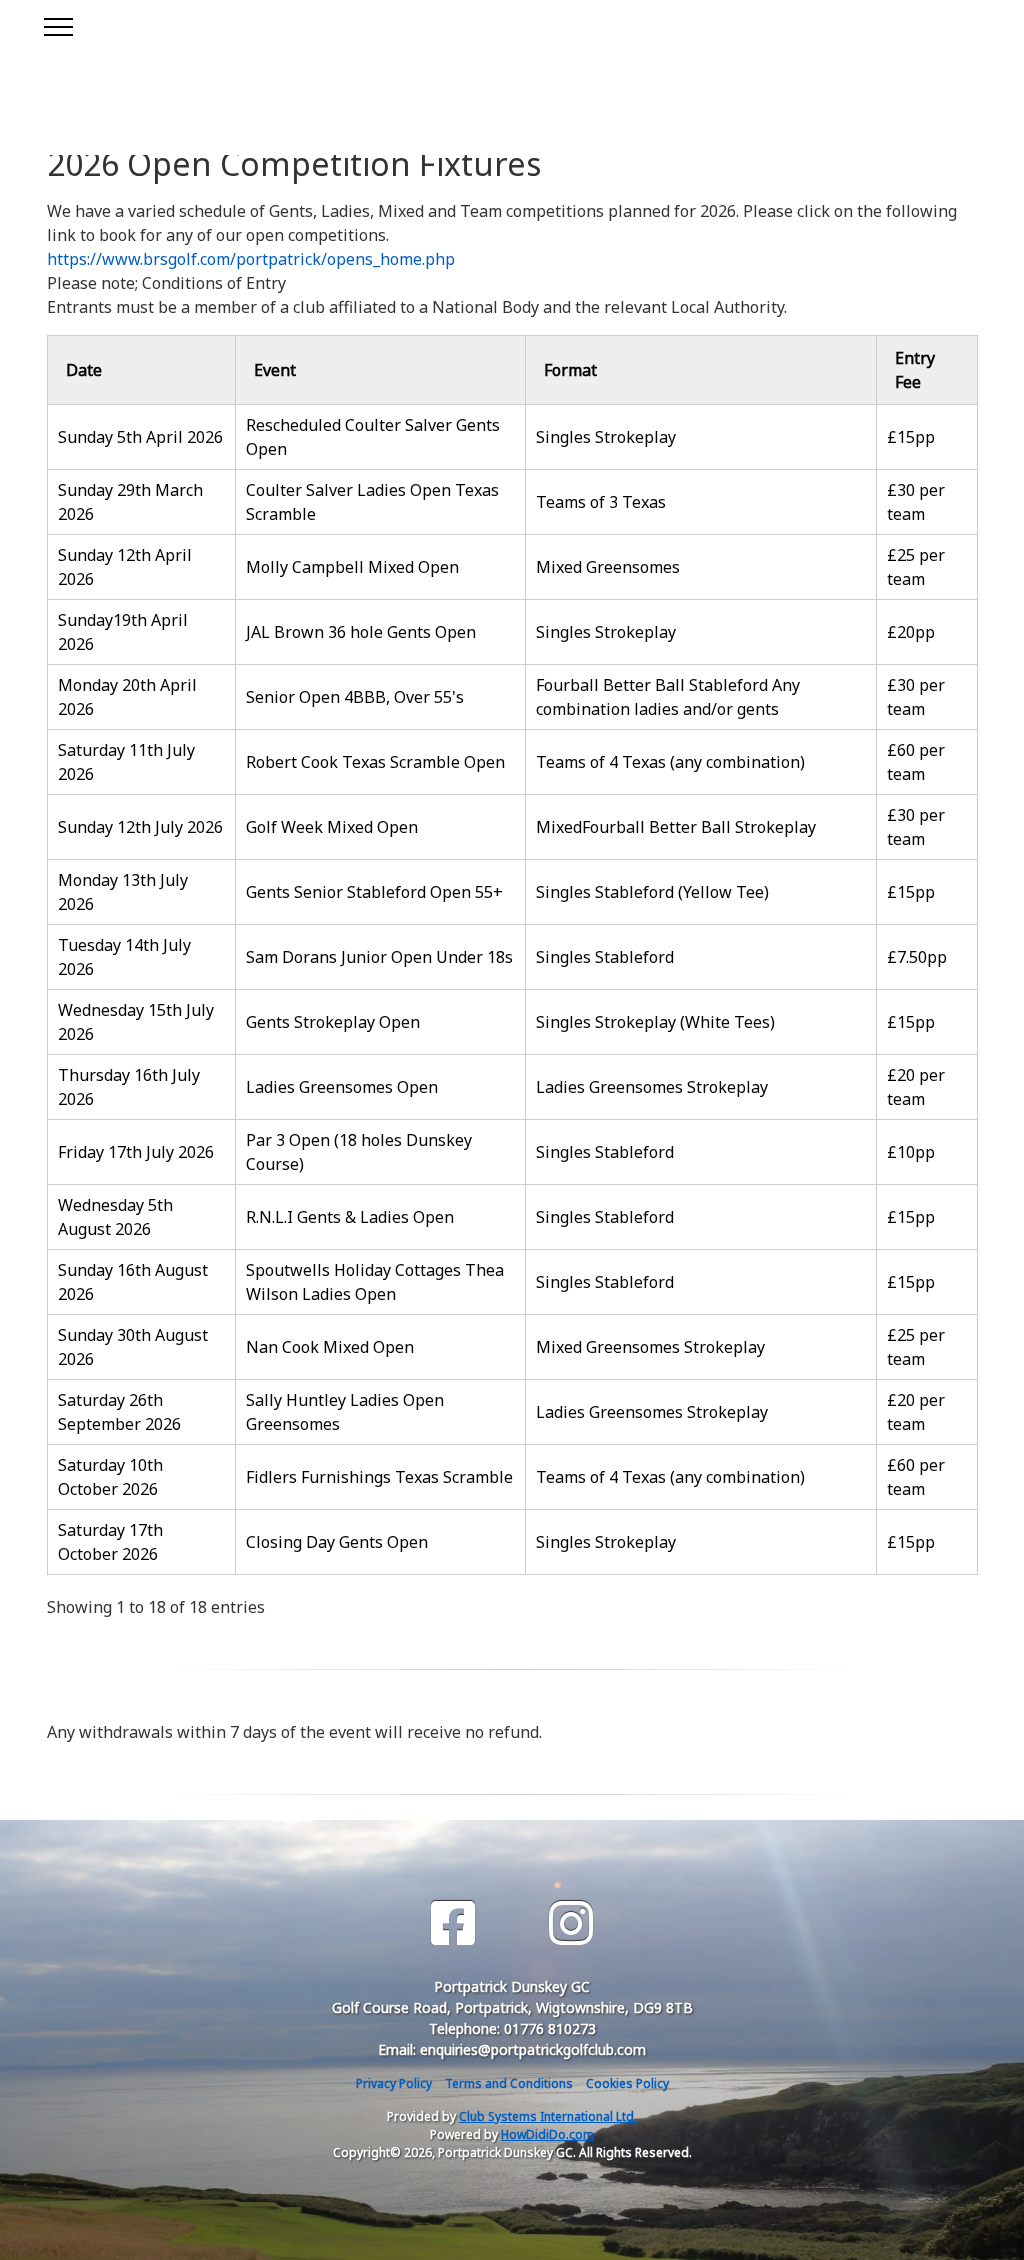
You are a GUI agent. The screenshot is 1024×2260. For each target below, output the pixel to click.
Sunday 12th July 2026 (140, 827)
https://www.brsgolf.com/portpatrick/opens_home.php (251, 259)
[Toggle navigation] (57, 24)
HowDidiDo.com (547, 2134)
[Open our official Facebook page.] (453, 1923)
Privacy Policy (394, 2083)
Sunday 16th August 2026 (133, 1282)
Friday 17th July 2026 (136, 1152)
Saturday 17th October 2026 (110, 1542)
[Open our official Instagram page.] (571, 1923)
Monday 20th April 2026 (127, 697)
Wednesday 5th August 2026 (115, 1217)
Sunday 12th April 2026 (125, 567)
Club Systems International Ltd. (548, 2116)
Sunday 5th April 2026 (140, 437)
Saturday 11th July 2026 (126, 762)
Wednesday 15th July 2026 (136, 1022)
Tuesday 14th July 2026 (124, 957)
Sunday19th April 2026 (123, 632)
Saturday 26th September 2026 (119, 1412)
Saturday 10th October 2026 (110, 1477)
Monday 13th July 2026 (123, 892)
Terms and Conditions (509, 2083)
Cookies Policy (627, 2083)
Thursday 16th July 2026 (129, 1087)
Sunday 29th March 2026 (130, 502)
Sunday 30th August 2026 (133, 1347)
